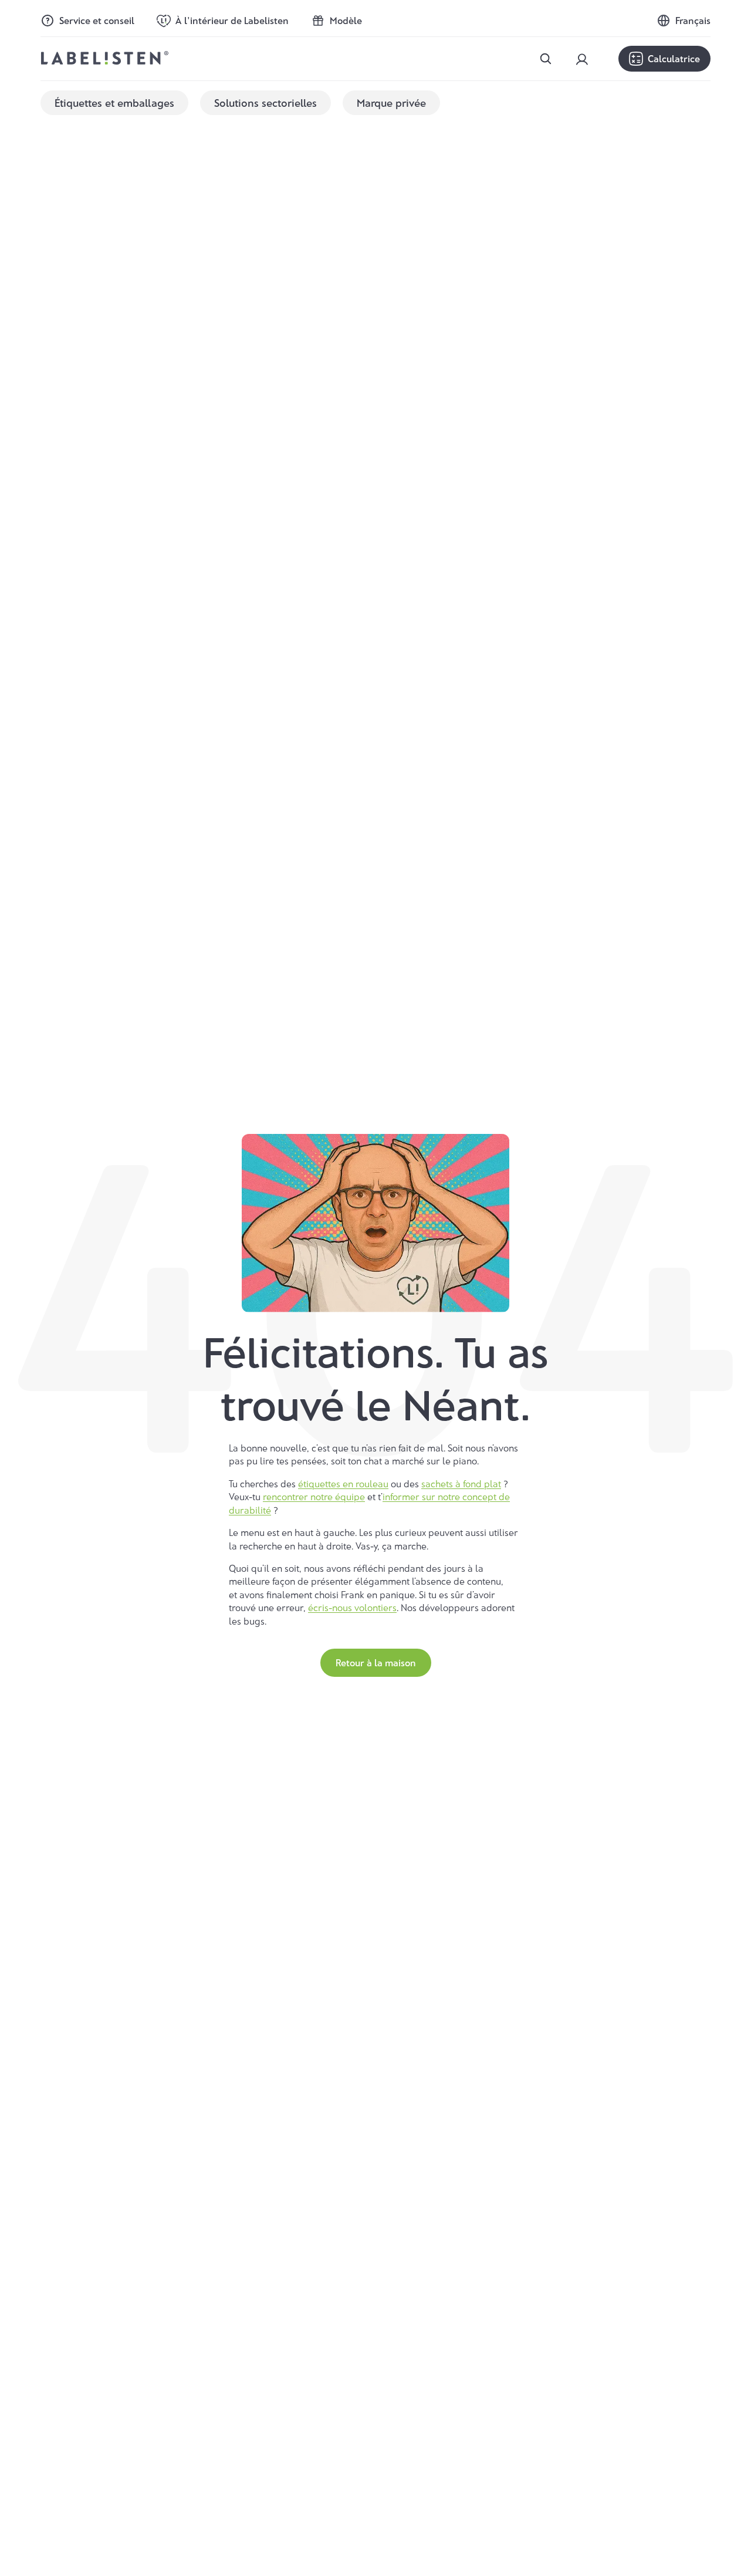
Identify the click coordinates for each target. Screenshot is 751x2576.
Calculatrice (674, 58)
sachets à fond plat (461, 1483)
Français (693, 21)
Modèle (346, 20)
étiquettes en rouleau (343, 1483)
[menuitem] (114, 103)
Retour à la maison (376, 1662)
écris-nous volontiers (352, 1607)
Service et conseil (97, 20)
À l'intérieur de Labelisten (232, 20)
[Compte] (582, 59)
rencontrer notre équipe (314, 1496)
